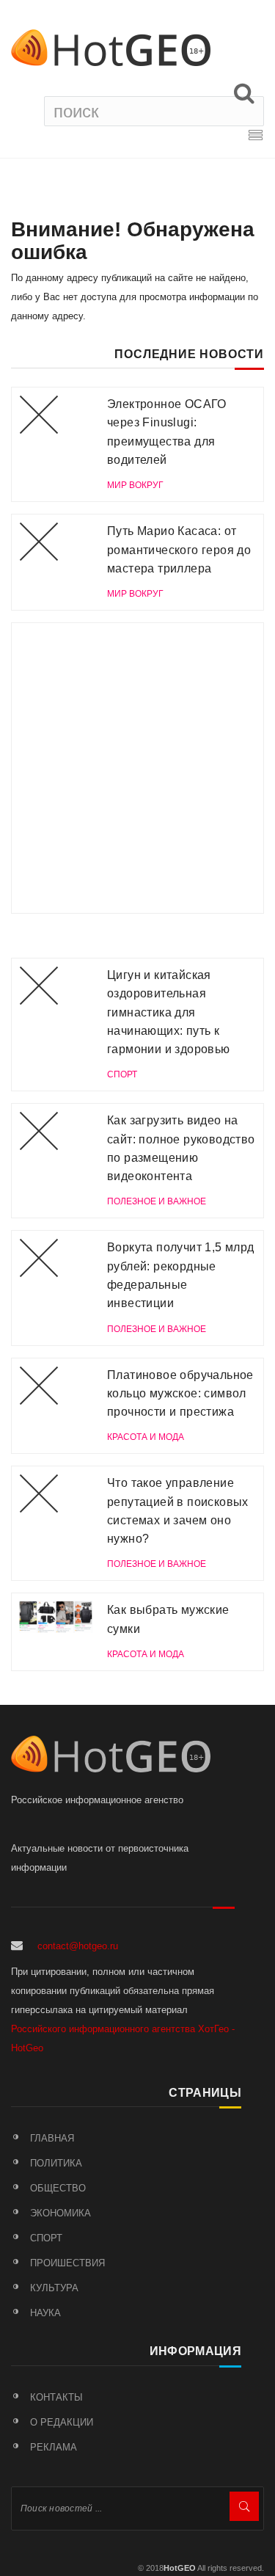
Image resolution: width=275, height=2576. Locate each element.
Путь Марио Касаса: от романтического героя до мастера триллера (179, 550)
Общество (58, 2188)
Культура (54, 2288)
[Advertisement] (137, 768)
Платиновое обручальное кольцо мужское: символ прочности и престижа (180, 1394)
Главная (52, 2138)
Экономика (60, 2213)
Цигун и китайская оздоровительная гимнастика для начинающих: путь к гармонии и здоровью (169, 1012)
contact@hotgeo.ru (78, 1946)
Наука (45, 2313)
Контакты (56, 2397)
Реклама (54, 2447)
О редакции (62, 2422)
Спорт (46, 2238)
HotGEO (180, 2568)
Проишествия (67, 2263)
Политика (56, 2163)
